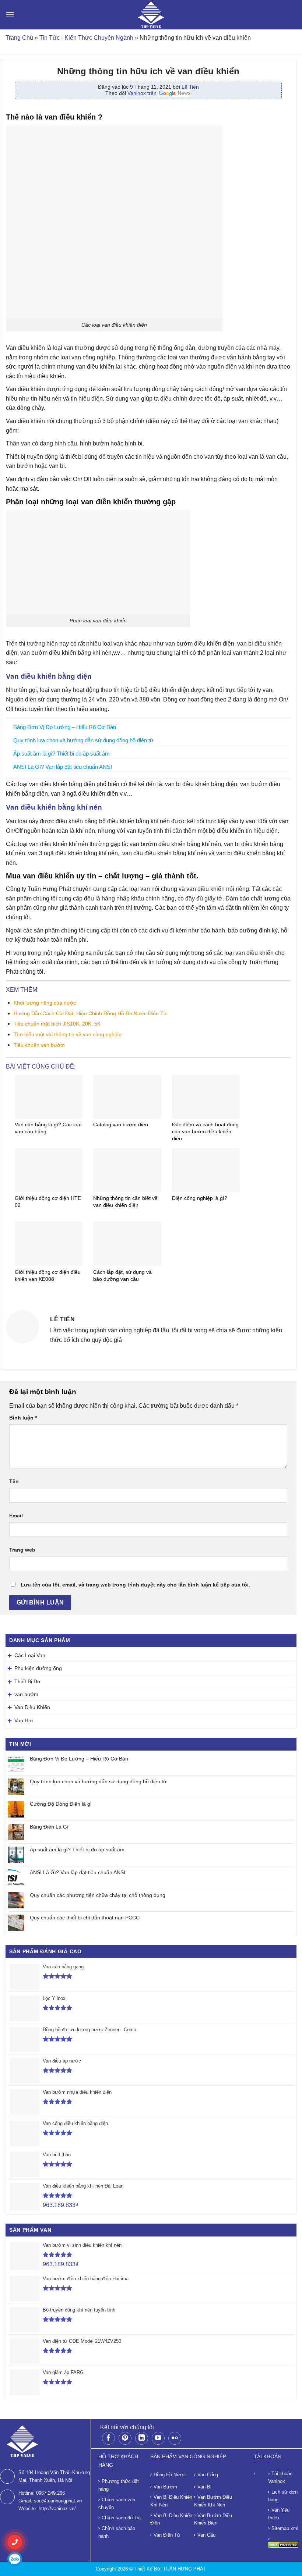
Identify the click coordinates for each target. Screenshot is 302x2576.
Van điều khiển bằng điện (49, 676)
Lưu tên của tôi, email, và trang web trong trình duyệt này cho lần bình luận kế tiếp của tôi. (135, 1585)
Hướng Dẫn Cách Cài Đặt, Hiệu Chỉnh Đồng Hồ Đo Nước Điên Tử (90, 1013)
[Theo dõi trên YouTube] (158, 2438)
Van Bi (204, 2487)
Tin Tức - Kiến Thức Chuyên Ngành (86, 38)
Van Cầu (206, 2535)
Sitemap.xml (285, 2528)
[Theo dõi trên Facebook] (108, 2438)
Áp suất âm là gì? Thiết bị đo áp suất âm (77, 1850)
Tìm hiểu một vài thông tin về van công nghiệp (68, 1034)
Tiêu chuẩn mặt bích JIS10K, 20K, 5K (57, 1024)
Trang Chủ (19, 38)
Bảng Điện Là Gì (49, 1827)
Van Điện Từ (167, 2535)
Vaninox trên (143, 93)
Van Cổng (208, 2475)
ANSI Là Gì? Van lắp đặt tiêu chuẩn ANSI (78, 1872)
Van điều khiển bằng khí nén (54, 807)
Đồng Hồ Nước (170, 2475)
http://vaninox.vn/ (57, 2509)
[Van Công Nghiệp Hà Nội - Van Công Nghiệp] (151, 15)
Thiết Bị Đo (27, 1681)
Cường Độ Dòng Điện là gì (61, 1804)
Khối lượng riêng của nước (45, 1003)
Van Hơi (24, 1720)
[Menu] (10, 15)
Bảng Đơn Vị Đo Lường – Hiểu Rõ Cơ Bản (79, 1759)
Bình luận (23, 1418)
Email (16, 1516)
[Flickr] (175, 2438)
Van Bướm (165, 2487)
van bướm (26, 1694)
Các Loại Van (30, 1655)
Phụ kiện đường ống (38, 1668)
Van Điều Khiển (32, 1707)
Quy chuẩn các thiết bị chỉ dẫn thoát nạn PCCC (85, 1918)
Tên (14, 1481)
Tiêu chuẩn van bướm (39, 1045)
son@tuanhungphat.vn (58, 2501)
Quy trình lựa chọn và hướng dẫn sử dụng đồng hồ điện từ (98, 1781)
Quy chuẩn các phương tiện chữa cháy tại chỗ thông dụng (98, 1895)
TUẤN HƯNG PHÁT (185, 2569)
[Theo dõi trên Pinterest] (125, 2438)
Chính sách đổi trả (121, 2518)
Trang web (22, 1550)
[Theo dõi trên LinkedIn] (142, 2438)
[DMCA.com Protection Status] (283, 2545)
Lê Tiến (190, 87)
